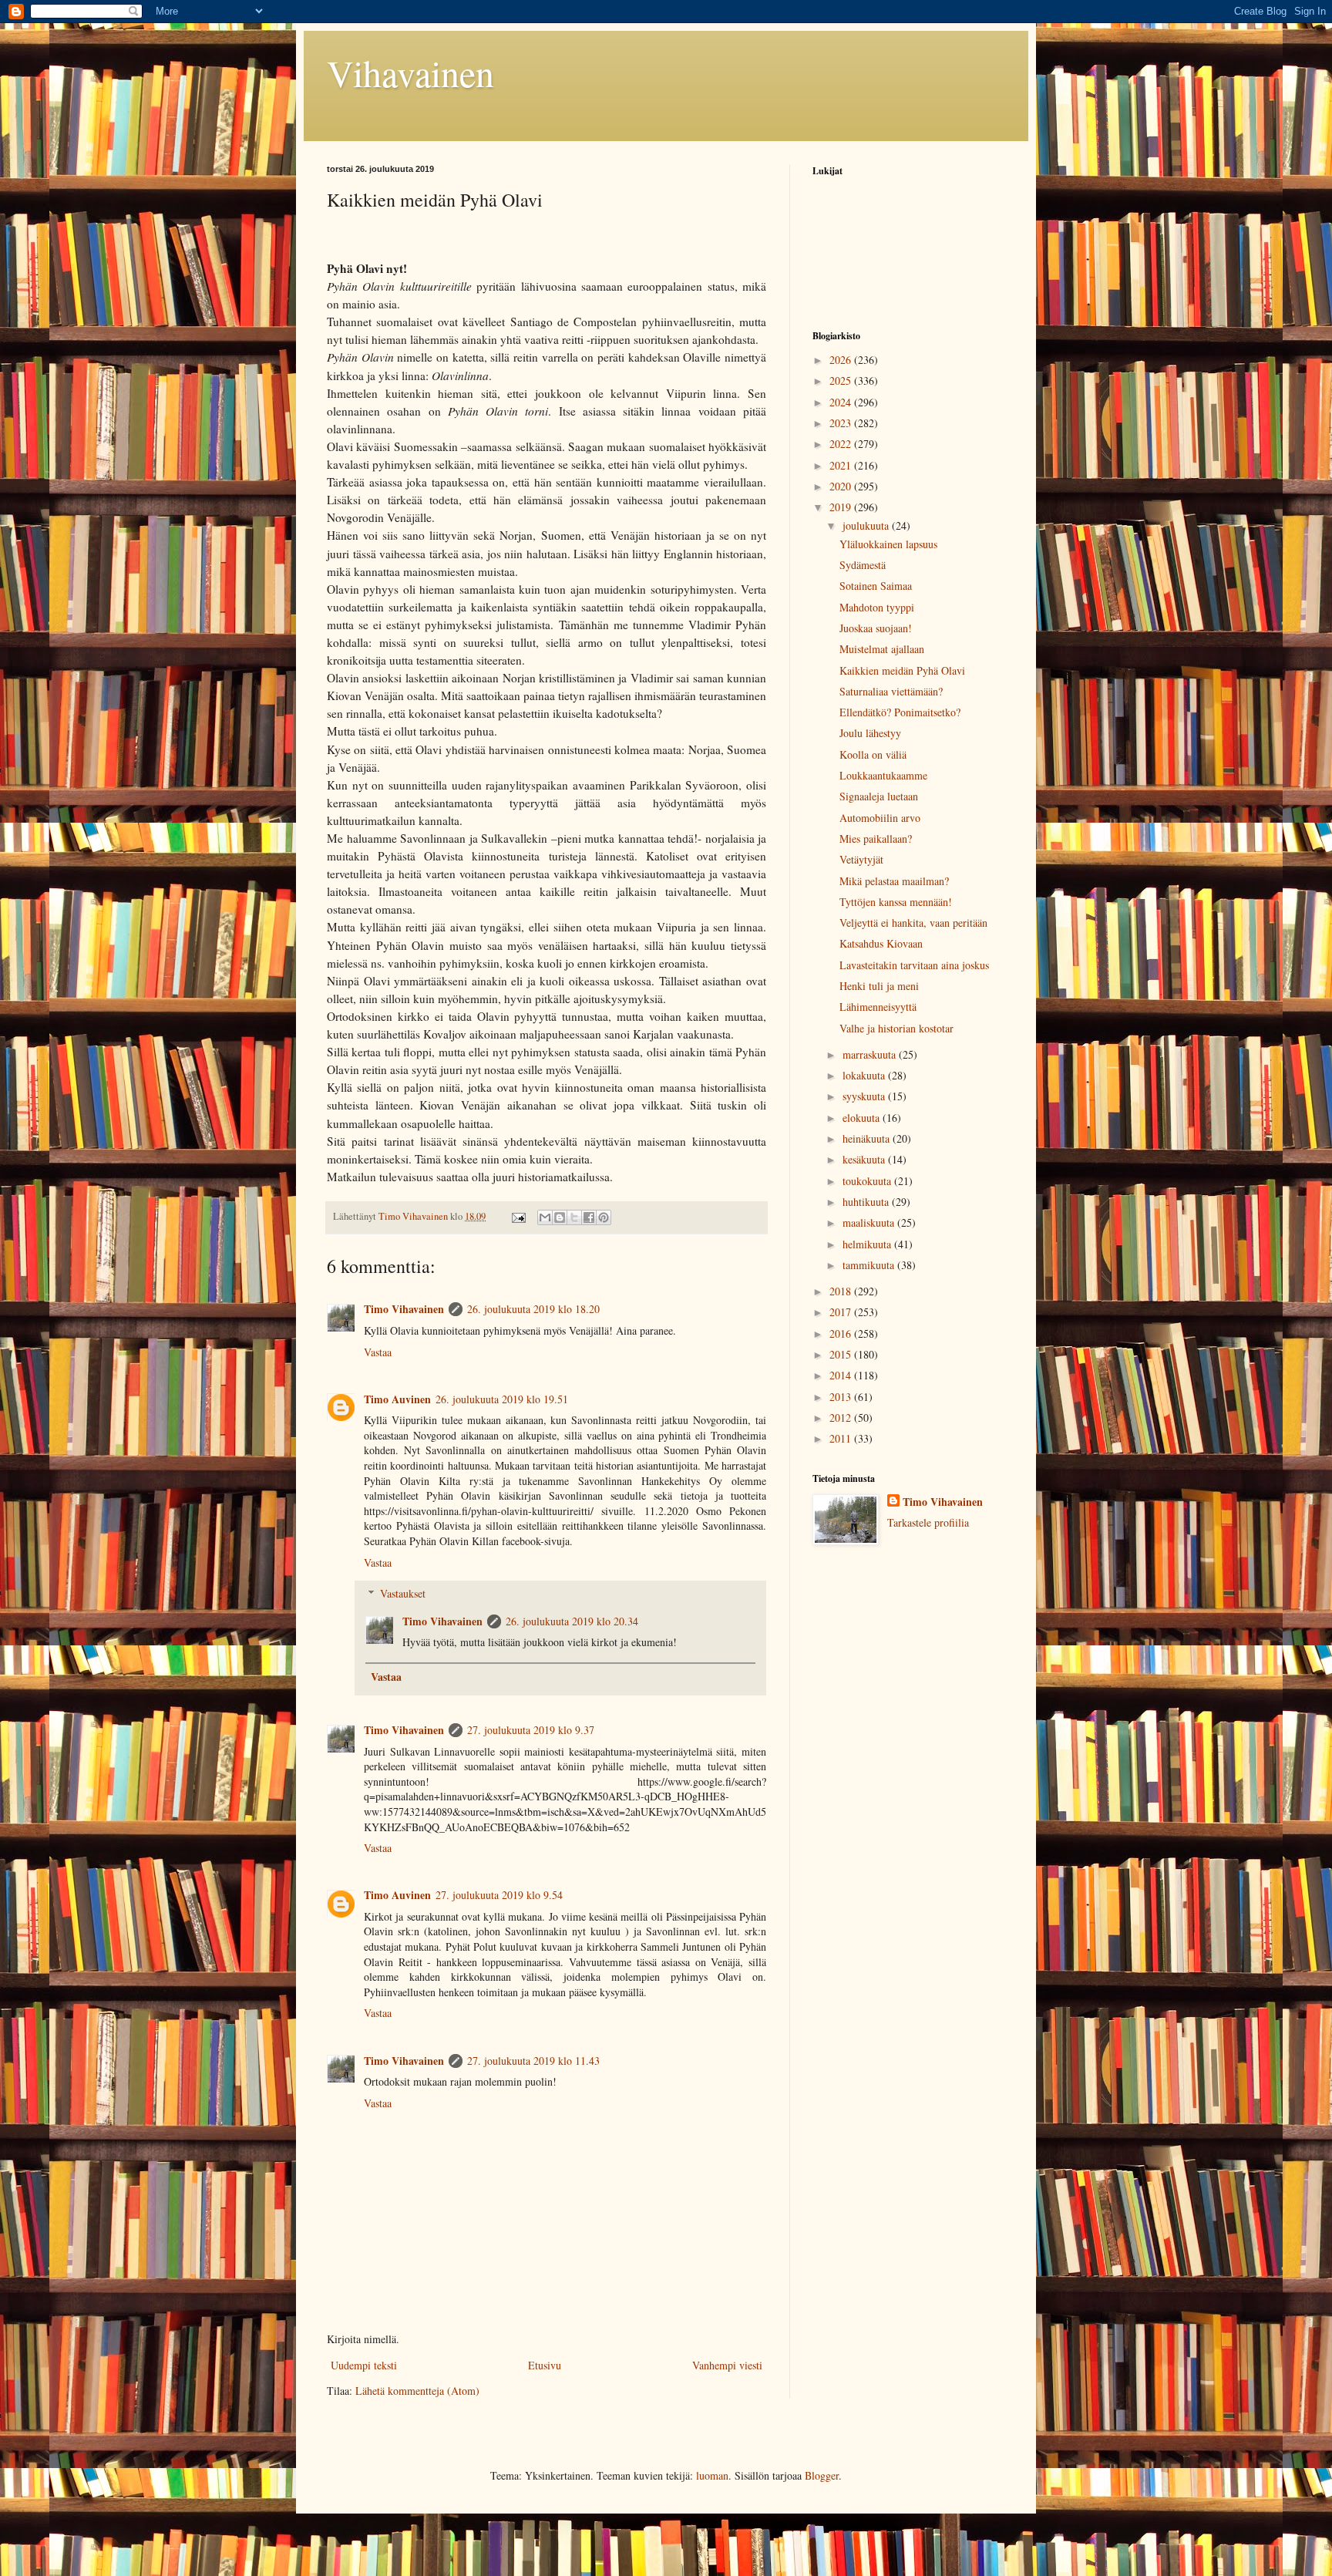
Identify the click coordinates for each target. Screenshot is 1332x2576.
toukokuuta (868, 1181)
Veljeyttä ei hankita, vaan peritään (913, 923)
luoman (712, 2475)
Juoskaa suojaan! (876, 628)
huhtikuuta (867, 1202)
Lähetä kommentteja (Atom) (417, 2391)
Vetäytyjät (861, 859)
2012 (842, 1418)
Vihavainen (410, 72)
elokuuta (863, 1118)
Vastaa (378, 1352)
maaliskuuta (870, 1222)
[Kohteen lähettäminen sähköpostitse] (545, 1217)
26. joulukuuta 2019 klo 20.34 (572, 1621)
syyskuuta (865, 1096)
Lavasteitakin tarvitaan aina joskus (914, 965)
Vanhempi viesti (727, 2365)
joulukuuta (867, 525)
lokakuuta (865, 1075)
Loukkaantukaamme (883, 775)
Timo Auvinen (397, 1399)
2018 (842, 1291)
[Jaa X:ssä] (574, 1217)
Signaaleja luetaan (879, 796)
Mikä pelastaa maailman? (894, 881)
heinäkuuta (868, 1138)
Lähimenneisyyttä (878, 1007)
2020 (842, 486)
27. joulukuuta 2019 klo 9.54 (499, 1895)
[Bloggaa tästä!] (560, 1217)
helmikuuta (868, 1244)
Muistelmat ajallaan (882, 649)
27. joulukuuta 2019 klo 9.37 (531, 1730)
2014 (842, 1375)
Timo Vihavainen (404, 1309)
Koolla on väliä (873, 754)
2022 (842, 444)
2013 (842, 1397)
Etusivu (545, 2365)
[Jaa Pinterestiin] (604, 1217)
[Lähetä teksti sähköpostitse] (518, 1216)
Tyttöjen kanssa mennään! (896, 902)
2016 (842, 1333)
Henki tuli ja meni (879, 986)
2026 (842, 360)
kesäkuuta (865, 1159)
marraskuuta (871, 1054)
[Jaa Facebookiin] (589, 1217)
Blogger (822, 2475)
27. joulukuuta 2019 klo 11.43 (533, 2061)
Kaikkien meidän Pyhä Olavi (902, 670)
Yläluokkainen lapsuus (888, 544)
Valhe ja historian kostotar (896, 1028)
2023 (842, 423)
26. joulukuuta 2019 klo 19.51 (502, 1399)
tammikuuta (870, 1265)
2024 (842, 402)
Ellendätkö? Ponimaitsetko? (900, 712)
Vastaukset (403, 1593)
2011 (842, 1438)
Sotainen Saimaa (876, 586)
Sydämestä (863, 565)
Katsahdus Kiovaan (881, 943)
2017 (842, 1312)
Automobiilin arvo (880, 818)
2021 (842, 465)
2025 (842, 381)
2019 (842, 507)
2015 (842, 1354)
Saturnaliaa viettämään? (891, 691)
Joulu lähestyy (870, 733)
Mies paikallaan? (876, 838)
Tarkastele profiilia (928, 1522)
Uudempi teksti (364, 2365)
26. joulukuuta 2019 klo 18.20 (533, 1309)
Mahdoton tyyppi (877, 607)
